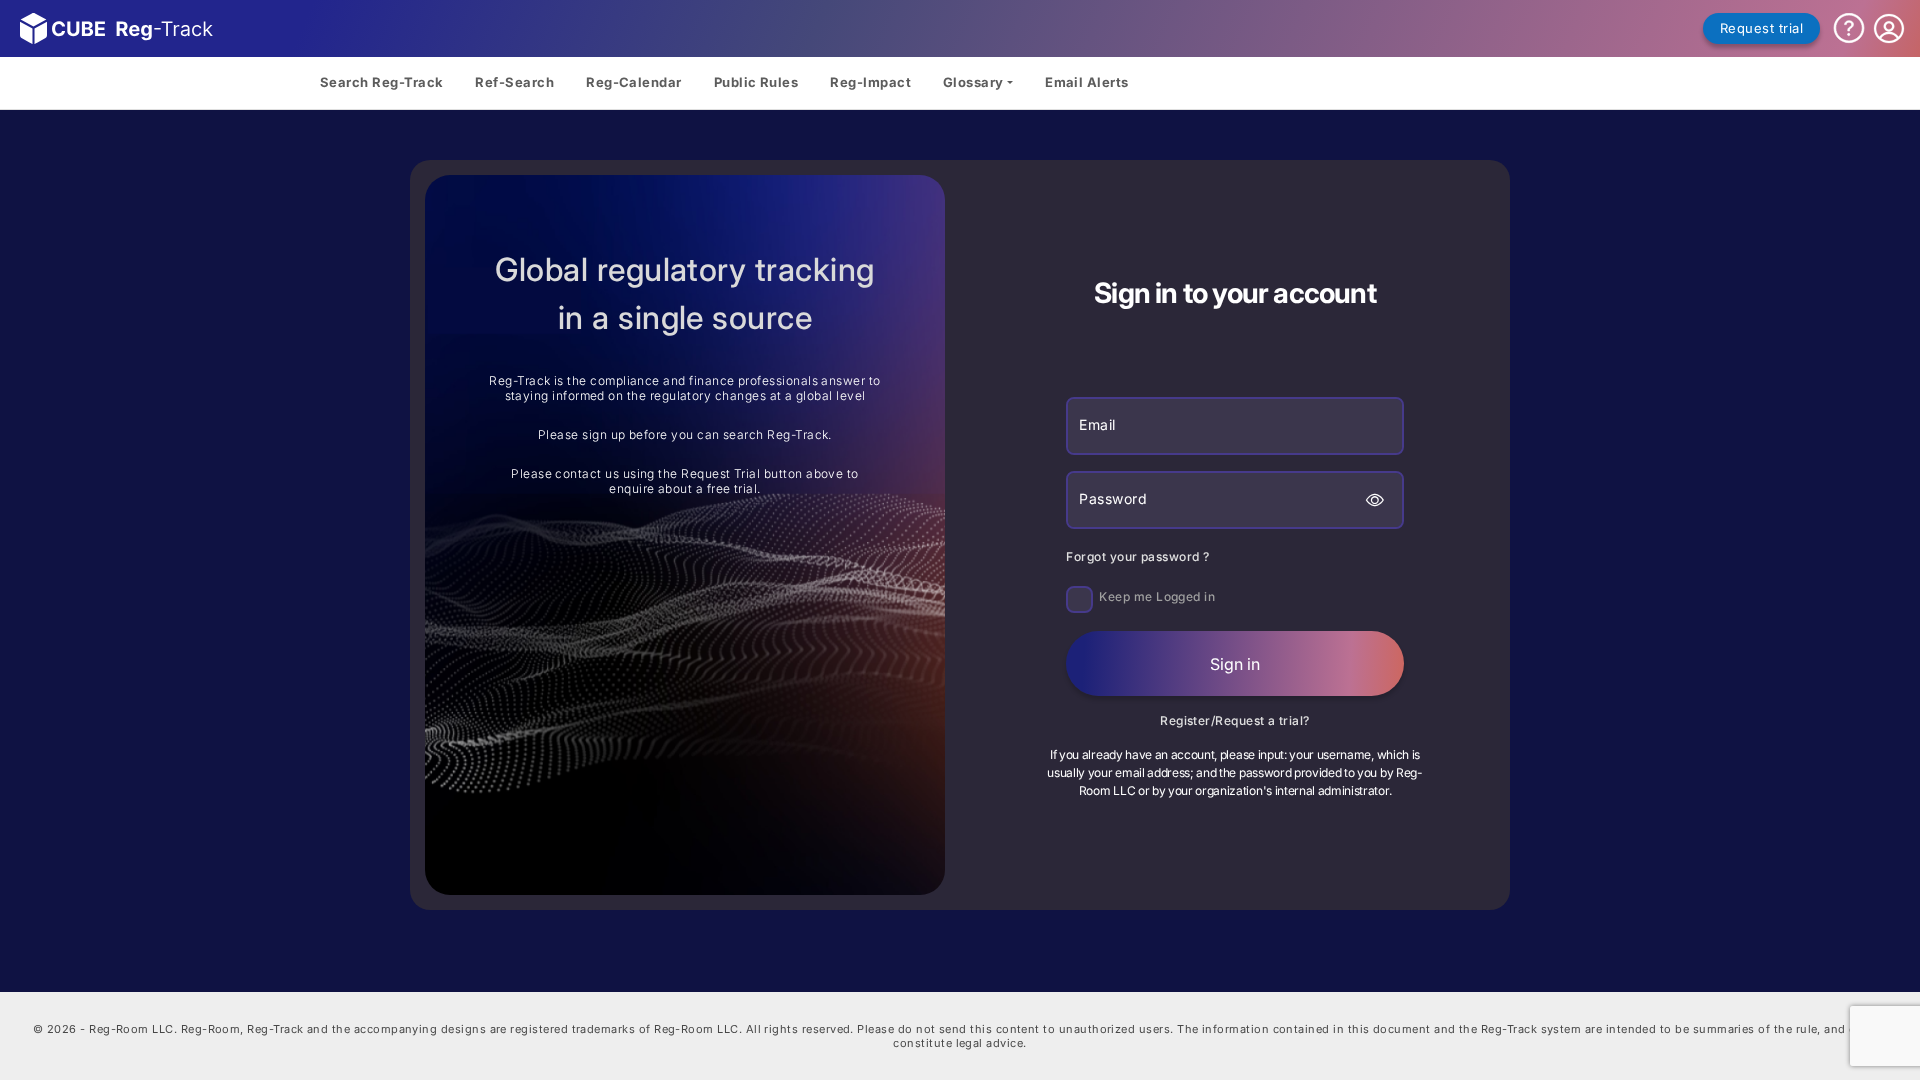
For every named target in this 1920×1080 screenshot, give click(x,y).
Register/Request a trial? (1235, 720)
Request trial (1761, 28)
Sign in (1235, 664)
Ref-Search (514, 82)
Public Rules (756, 82)
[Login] (1889, 29)
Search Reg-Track (381, 82)
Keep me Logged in (1157, 596)
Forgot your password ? (1137, 556)
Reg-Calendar (634, 82)
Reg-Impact (870, 82)
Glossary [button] (973, 82)
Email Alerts (1087, 82)
